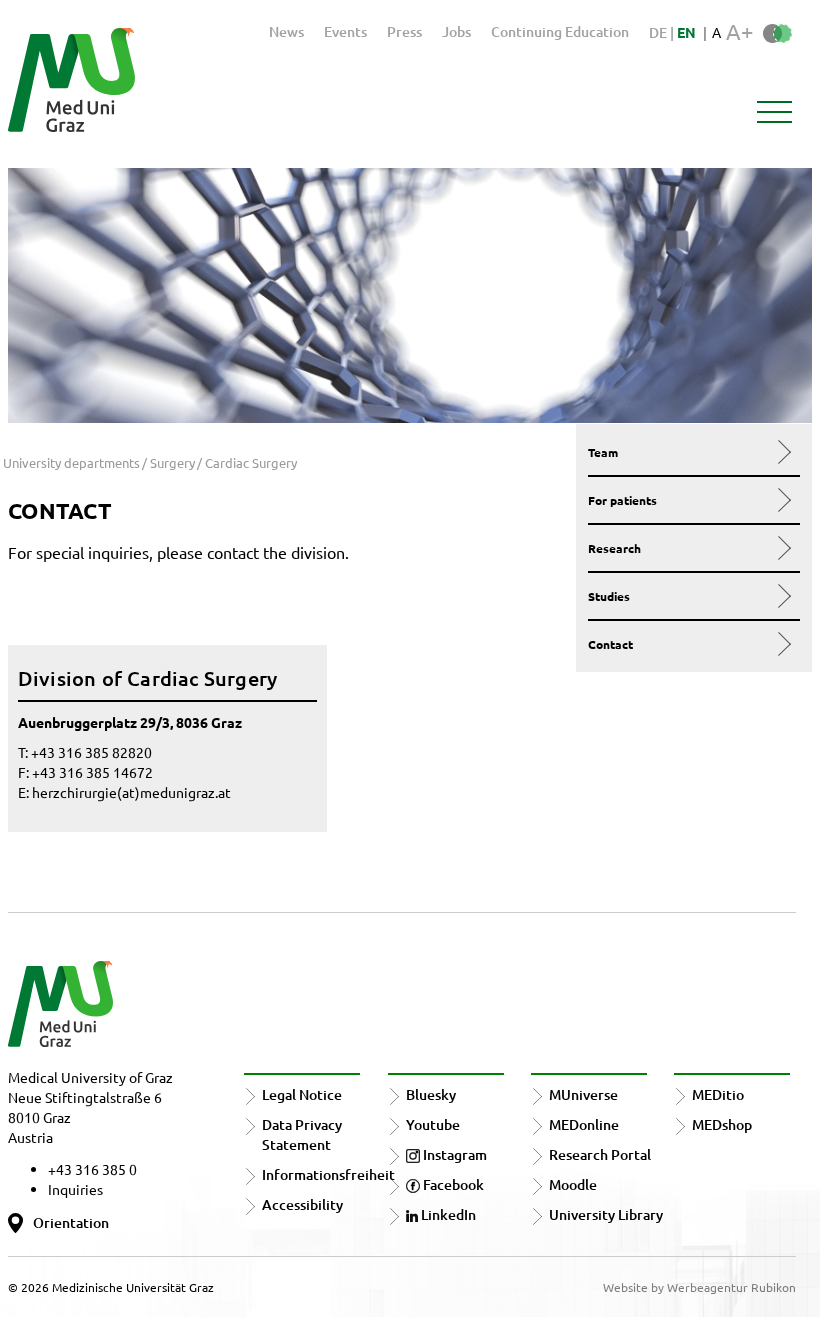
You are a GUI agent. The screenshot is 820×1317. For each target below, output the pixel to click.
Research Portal (600, 1154)
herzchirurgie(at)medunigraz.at (131, 792)
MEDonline (584, 1124)
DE (659, 32)
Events (345, 31)
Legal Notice (302, 1094)
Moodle (573, 1184)
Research (614, 548)
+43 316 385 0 (92, 1169)
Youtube (433, 1124)
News (286, 31)
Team (603, 452)
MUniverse (583, 1094)
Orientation (71, 1222)
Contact (610, 644)
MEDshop (722, 1124)
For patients (622, 500)
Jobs (456, 31)
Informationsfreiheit (328, 1174)
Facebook (452, 1184)
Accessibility (302, 1204)
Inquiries (75, 1189)
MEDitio (718, 1094)
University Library (606, 1214)
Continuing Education (560, 31)
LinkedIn (447, 1214)
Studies (609, 596)
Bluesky (431, 1094)
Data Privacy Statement (302, 1134)
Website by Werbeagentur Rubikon (699, 1287)
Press (404, 31)
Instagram (453, 1154)
